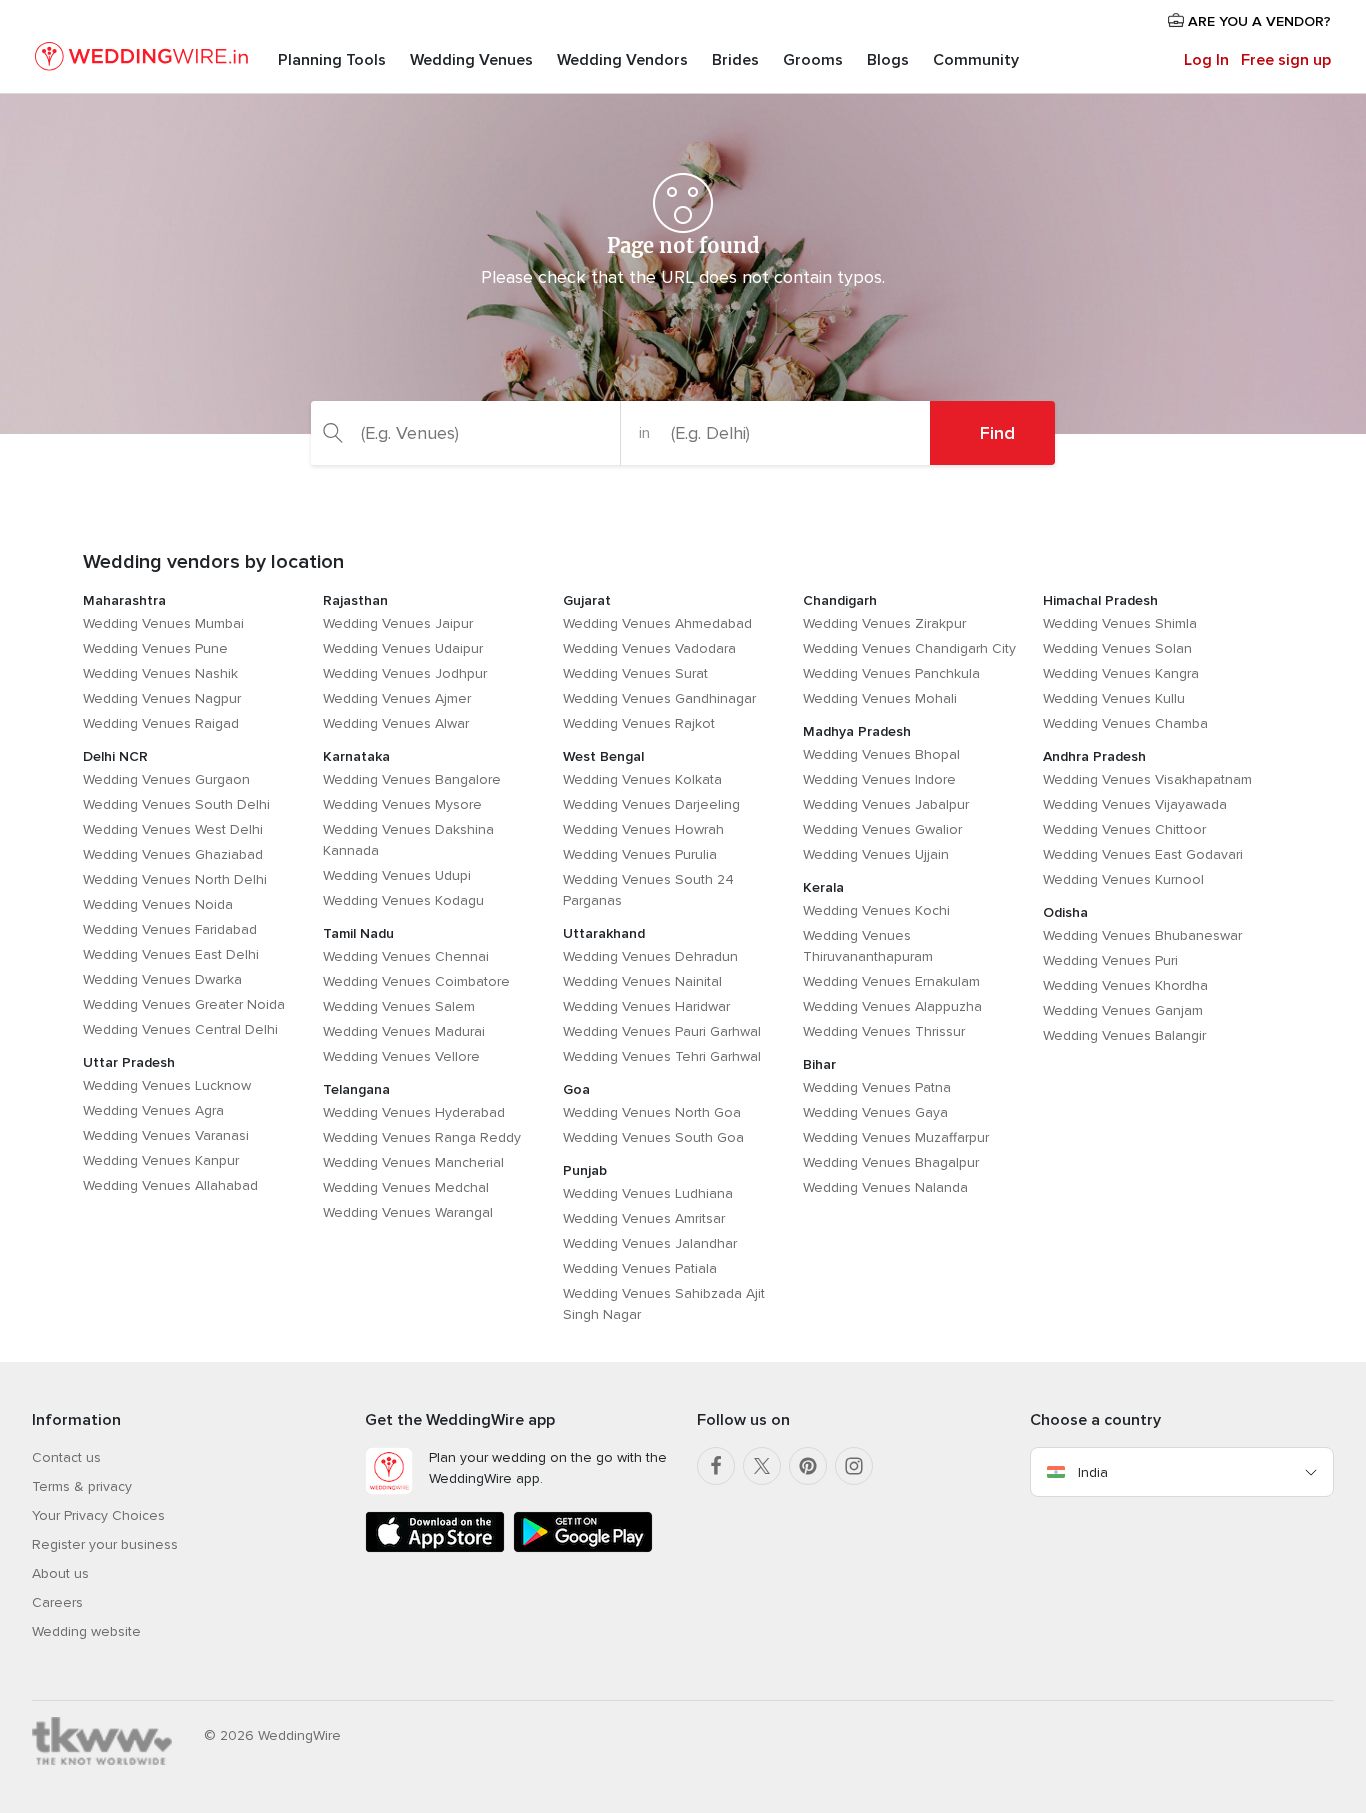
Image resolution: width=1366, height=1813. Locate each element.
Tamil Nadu (358, 933)
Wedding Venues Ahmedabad (657, 623)
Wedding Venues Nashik (160, 673)
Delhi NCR (115, 756)
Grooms (813, 60)
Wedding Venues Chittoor (1124, 829)
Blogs (888, 60)
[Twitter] (762, 1466)
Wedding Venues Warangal (408, 1212)
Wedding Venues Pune (155, 648)
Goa (576, 1089)
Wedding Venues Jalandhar (650, 1243)
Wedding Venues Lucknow (167, 1085)
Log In (1206, 60)
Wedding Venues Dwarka (162, 979)
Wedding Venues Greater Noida (184, 1004)
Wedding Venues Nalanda (885, 1187)
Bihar (819, 1064)
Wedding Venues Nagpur (162, 698)
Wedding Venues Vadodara (649, 648)
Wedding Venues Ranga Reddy (422, 1137)
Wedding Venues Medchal (406, 1187)
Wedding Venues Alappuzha (892, 1006)
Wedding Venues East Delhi (171, 954)
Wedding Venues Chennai (406, 956)
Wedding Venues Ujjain (876, 854)
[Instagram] (854, 1466)
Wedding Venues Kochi (876, 910)
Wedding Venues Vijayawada (1135, 804)
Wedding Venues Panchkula (891, 673)
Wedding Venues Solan (1117, 648)
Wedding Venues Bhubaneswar (1142, 935)
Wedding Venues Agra (153, 1110)
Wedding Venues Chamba (1125, 723)
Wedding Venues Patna (877, 1087)
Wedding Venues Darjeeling (651, 804)
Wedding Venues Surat (635, 673)
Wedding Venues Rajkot (639, 723)
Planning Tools (332, 60)
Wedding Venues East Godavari (1143, 854)
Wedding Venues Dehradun (650, 956)
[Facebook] (716, 1466)
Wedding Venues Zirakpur (884, 623)
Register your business (105, 1544)
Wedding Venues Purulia (640, 854)
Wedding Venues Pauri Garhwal (662, 1031)
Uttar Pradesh (129, 1062)
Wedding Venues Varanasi (166, 1135)
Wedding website (86, 1631)
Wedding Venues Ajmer (397, 698)
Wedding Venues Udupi (397, 875)
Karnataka (356, 756)
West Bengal (603, 756)
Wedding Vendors (622, 60)
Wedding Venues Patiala (640, 1268)
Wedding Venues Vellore (401, 1056)
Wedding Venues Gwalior (882, 829)
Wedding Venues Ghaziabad (173, 854)
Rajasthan (355, 600)
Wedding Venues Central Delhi (180, 1029)
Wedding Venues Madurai (404, 1031)
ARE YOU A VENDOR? (1257, 21)
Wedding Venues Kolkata (642, 779)
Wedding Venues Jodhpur (405, 673)
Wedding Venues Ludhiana (648, 1193)
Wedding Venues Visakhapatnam (1147, 779)
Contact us (66, 1457)
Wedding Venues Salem (399, 1006)
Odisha (1065, 912)
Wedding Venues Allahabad (170, 1185)
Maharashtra (124, 600)
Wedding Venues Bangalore (412, 779)
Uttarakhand (604, 933)
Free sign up (1286, 60)
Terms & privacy (82, 1486)
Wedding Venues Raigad (161, 723)
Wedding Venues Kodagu (403, 900)
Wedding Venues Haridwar (646, 1006)
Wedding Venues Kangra (1121, 673)
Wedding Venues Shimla (1120, 623)
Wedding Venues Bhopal (881, 754)
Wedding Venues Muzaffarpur (896, 1137)
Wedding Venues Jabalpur (886, 804)
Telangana (356, 1089)
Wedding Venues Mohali (880, 698)
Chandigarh (840, 600)
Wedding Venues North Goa (652, 1112)
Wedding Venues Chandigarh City (909, 648)
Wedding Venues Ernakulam (891, 981)
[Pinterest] (808, 1466)
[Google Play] (583, 1548)
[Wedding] (141, 60)
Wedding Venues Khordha (1125, 985)
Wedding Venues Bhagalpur (891, 1162)
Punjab (585, 1170)
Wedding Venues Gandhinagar (659, 698)
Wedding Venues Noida (158, 904)
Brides (735, 60)
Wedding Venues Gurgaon (166, 779)
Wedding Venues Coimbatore (416, 981)
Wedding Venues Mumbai (163, 623)
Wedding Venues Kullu (1114, 698)
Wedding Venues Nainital (642, 981)
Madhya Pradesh (857, 731)
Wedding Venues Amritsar (644, 1218)
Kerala (823, 887)
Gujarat (587, 600)
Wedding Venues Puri (1110, 960)
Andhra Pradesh (1094, 756)
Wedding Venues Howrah (643, 829)
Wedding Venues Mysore (402, 804)
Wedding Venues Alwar (396, 723)
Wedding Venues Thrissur (884, 1031)
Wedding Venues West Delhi (173, 829)
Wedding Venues (471, 60)
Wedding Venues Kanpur (161, 1160)
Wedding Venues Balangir (1124, 1035)
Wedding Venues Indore (879, 779)
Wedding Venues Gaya (875, 1112)
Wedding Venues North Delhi (175, 879)
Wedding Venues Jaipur (398, 623)
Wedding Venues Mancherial (413, 1162)
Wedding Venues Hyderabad (414, 1112)
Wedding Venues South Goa (653, 1137)
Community (976, 60)
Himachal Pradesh (1100, 600)
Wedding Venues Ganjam (1123, 1010)
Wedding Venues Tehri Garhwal (662, 1056)
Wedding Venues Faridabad (170, 929)
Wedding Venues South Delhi (176, 804)
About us (60, 1573)
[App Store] (435, 1548)
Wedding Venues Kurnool (1123, 879)
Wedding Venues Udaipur (403, 648)
